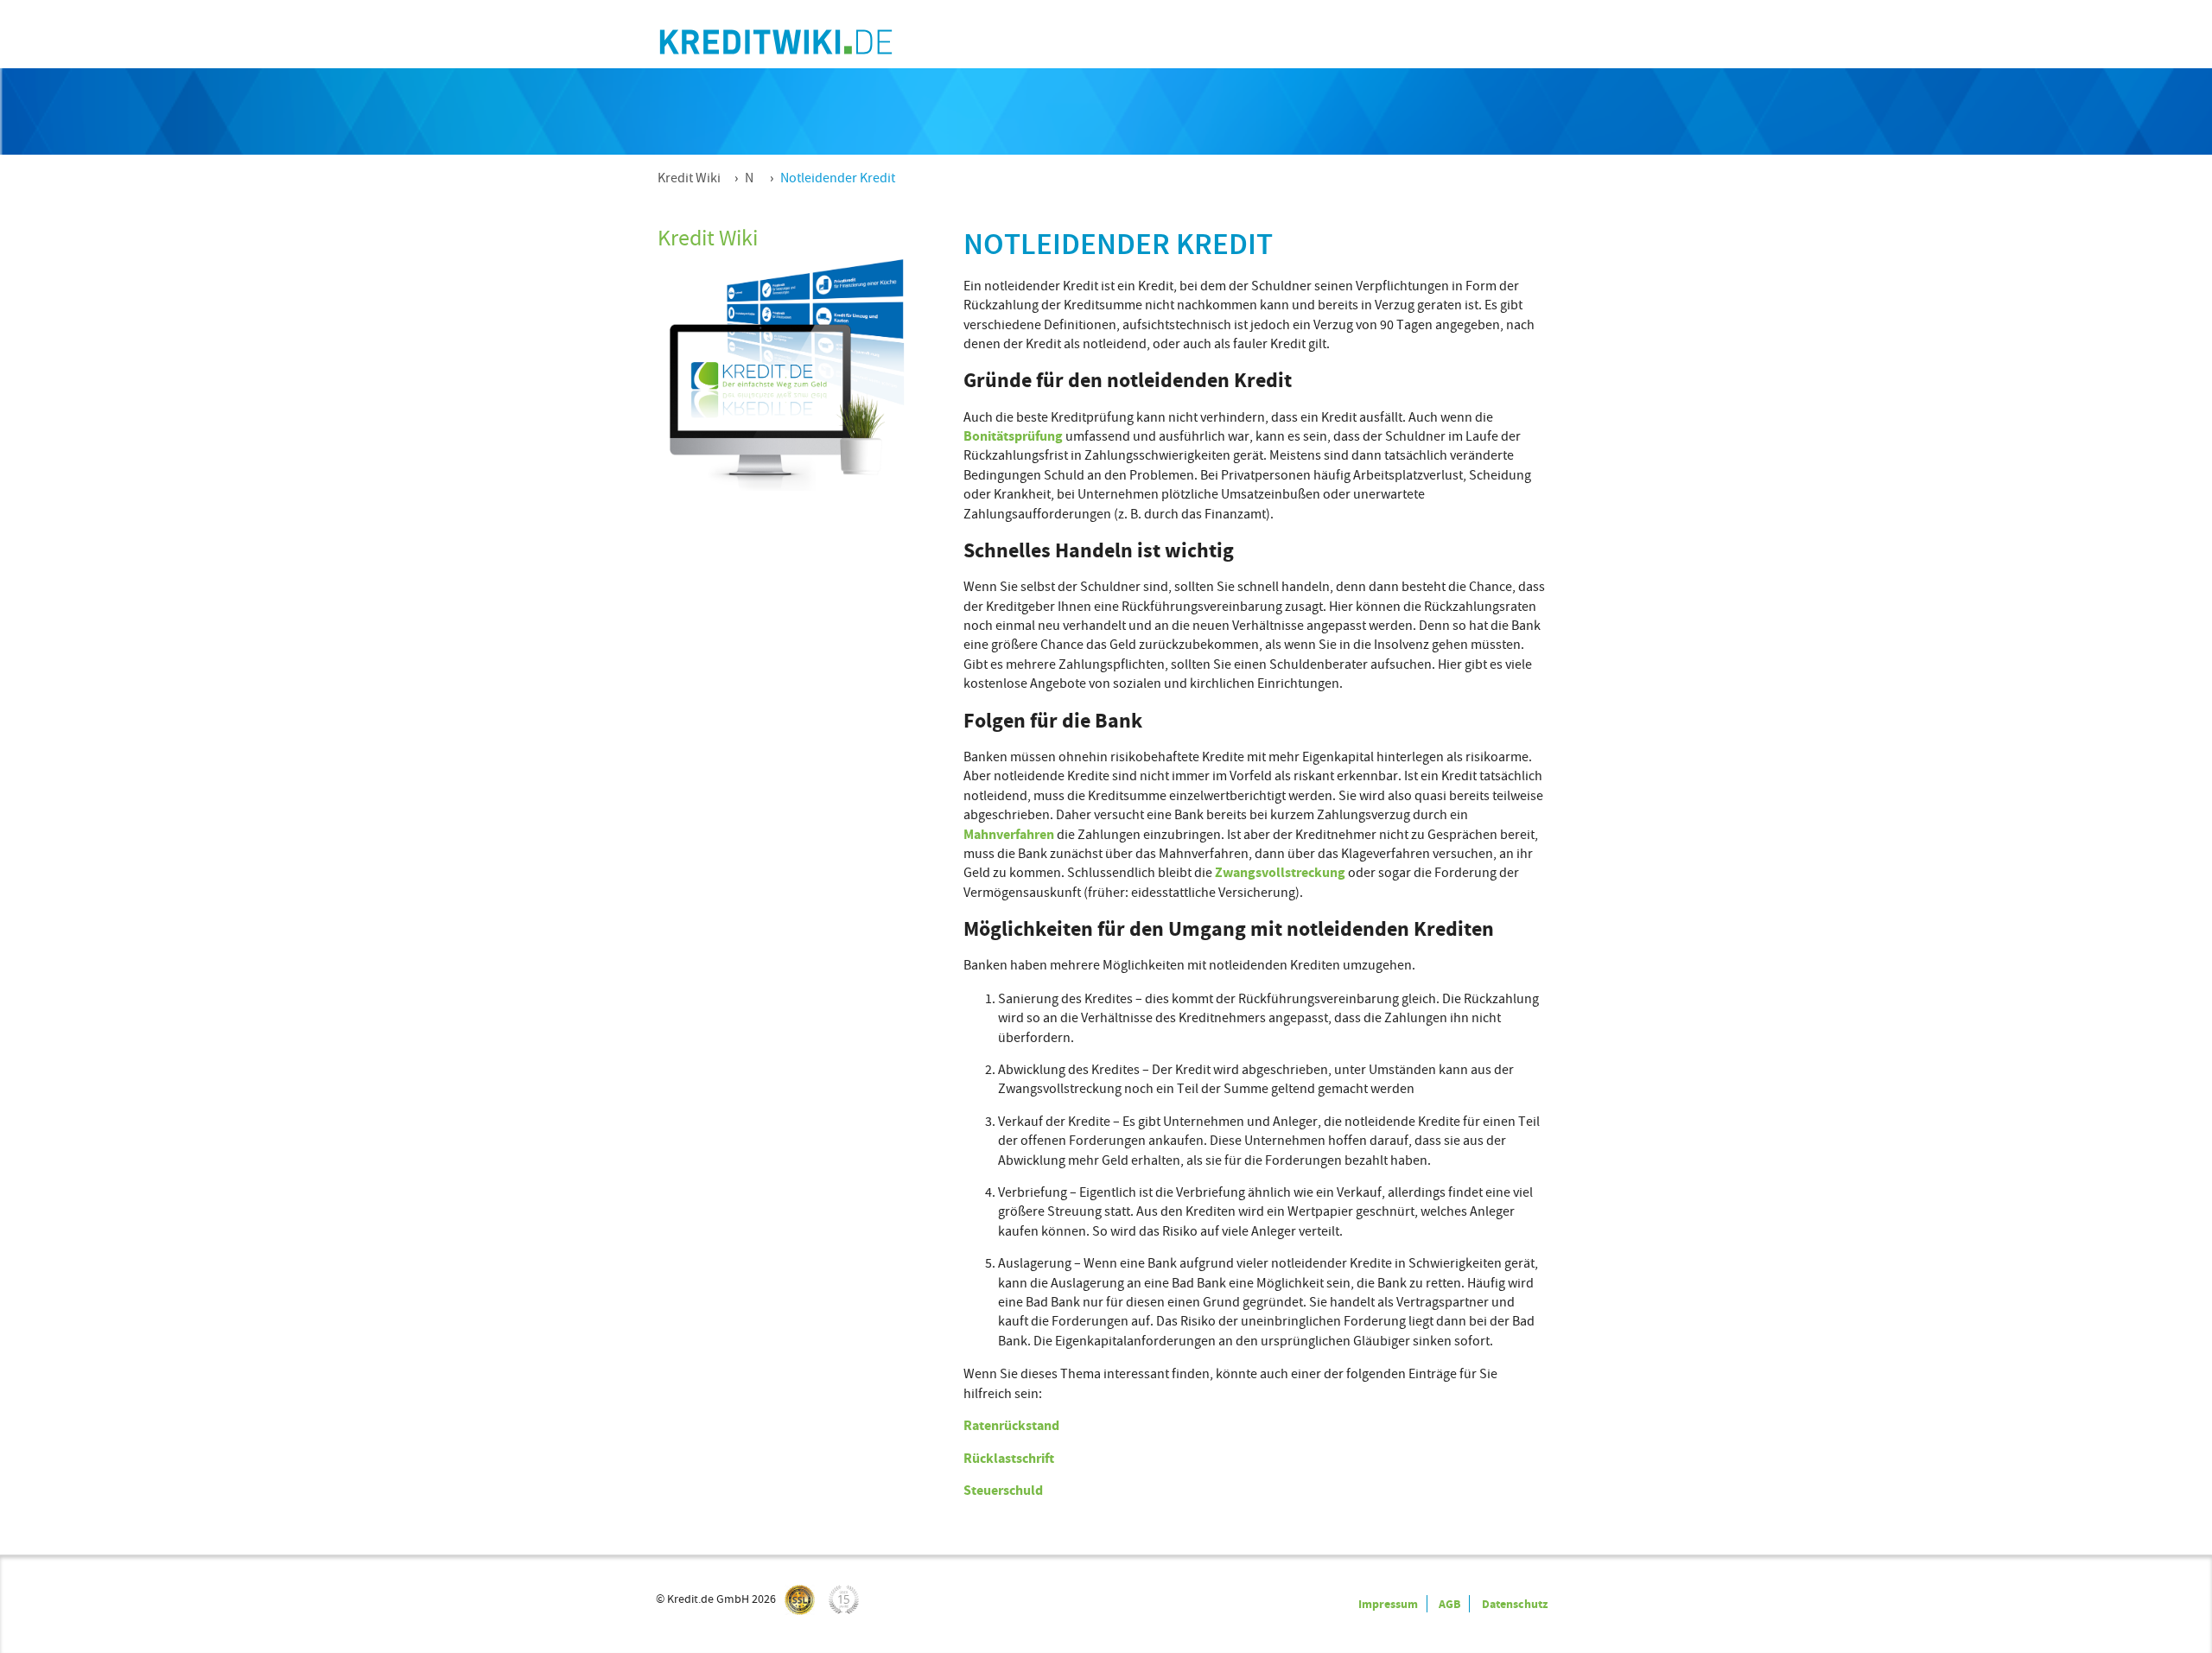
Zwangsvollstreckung (1280, 872)
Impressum (1388, 1604)
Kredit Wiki (689, 178)
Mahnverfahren (1009, 834)
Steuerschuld (1003, 1490)
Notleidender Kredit (838, 178)
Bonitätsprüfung (1013, 436)
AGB (1449, 1604)
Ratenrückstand (1011, 1425)
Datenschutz (1515, 1604)
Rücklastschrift (1009, 1458)
